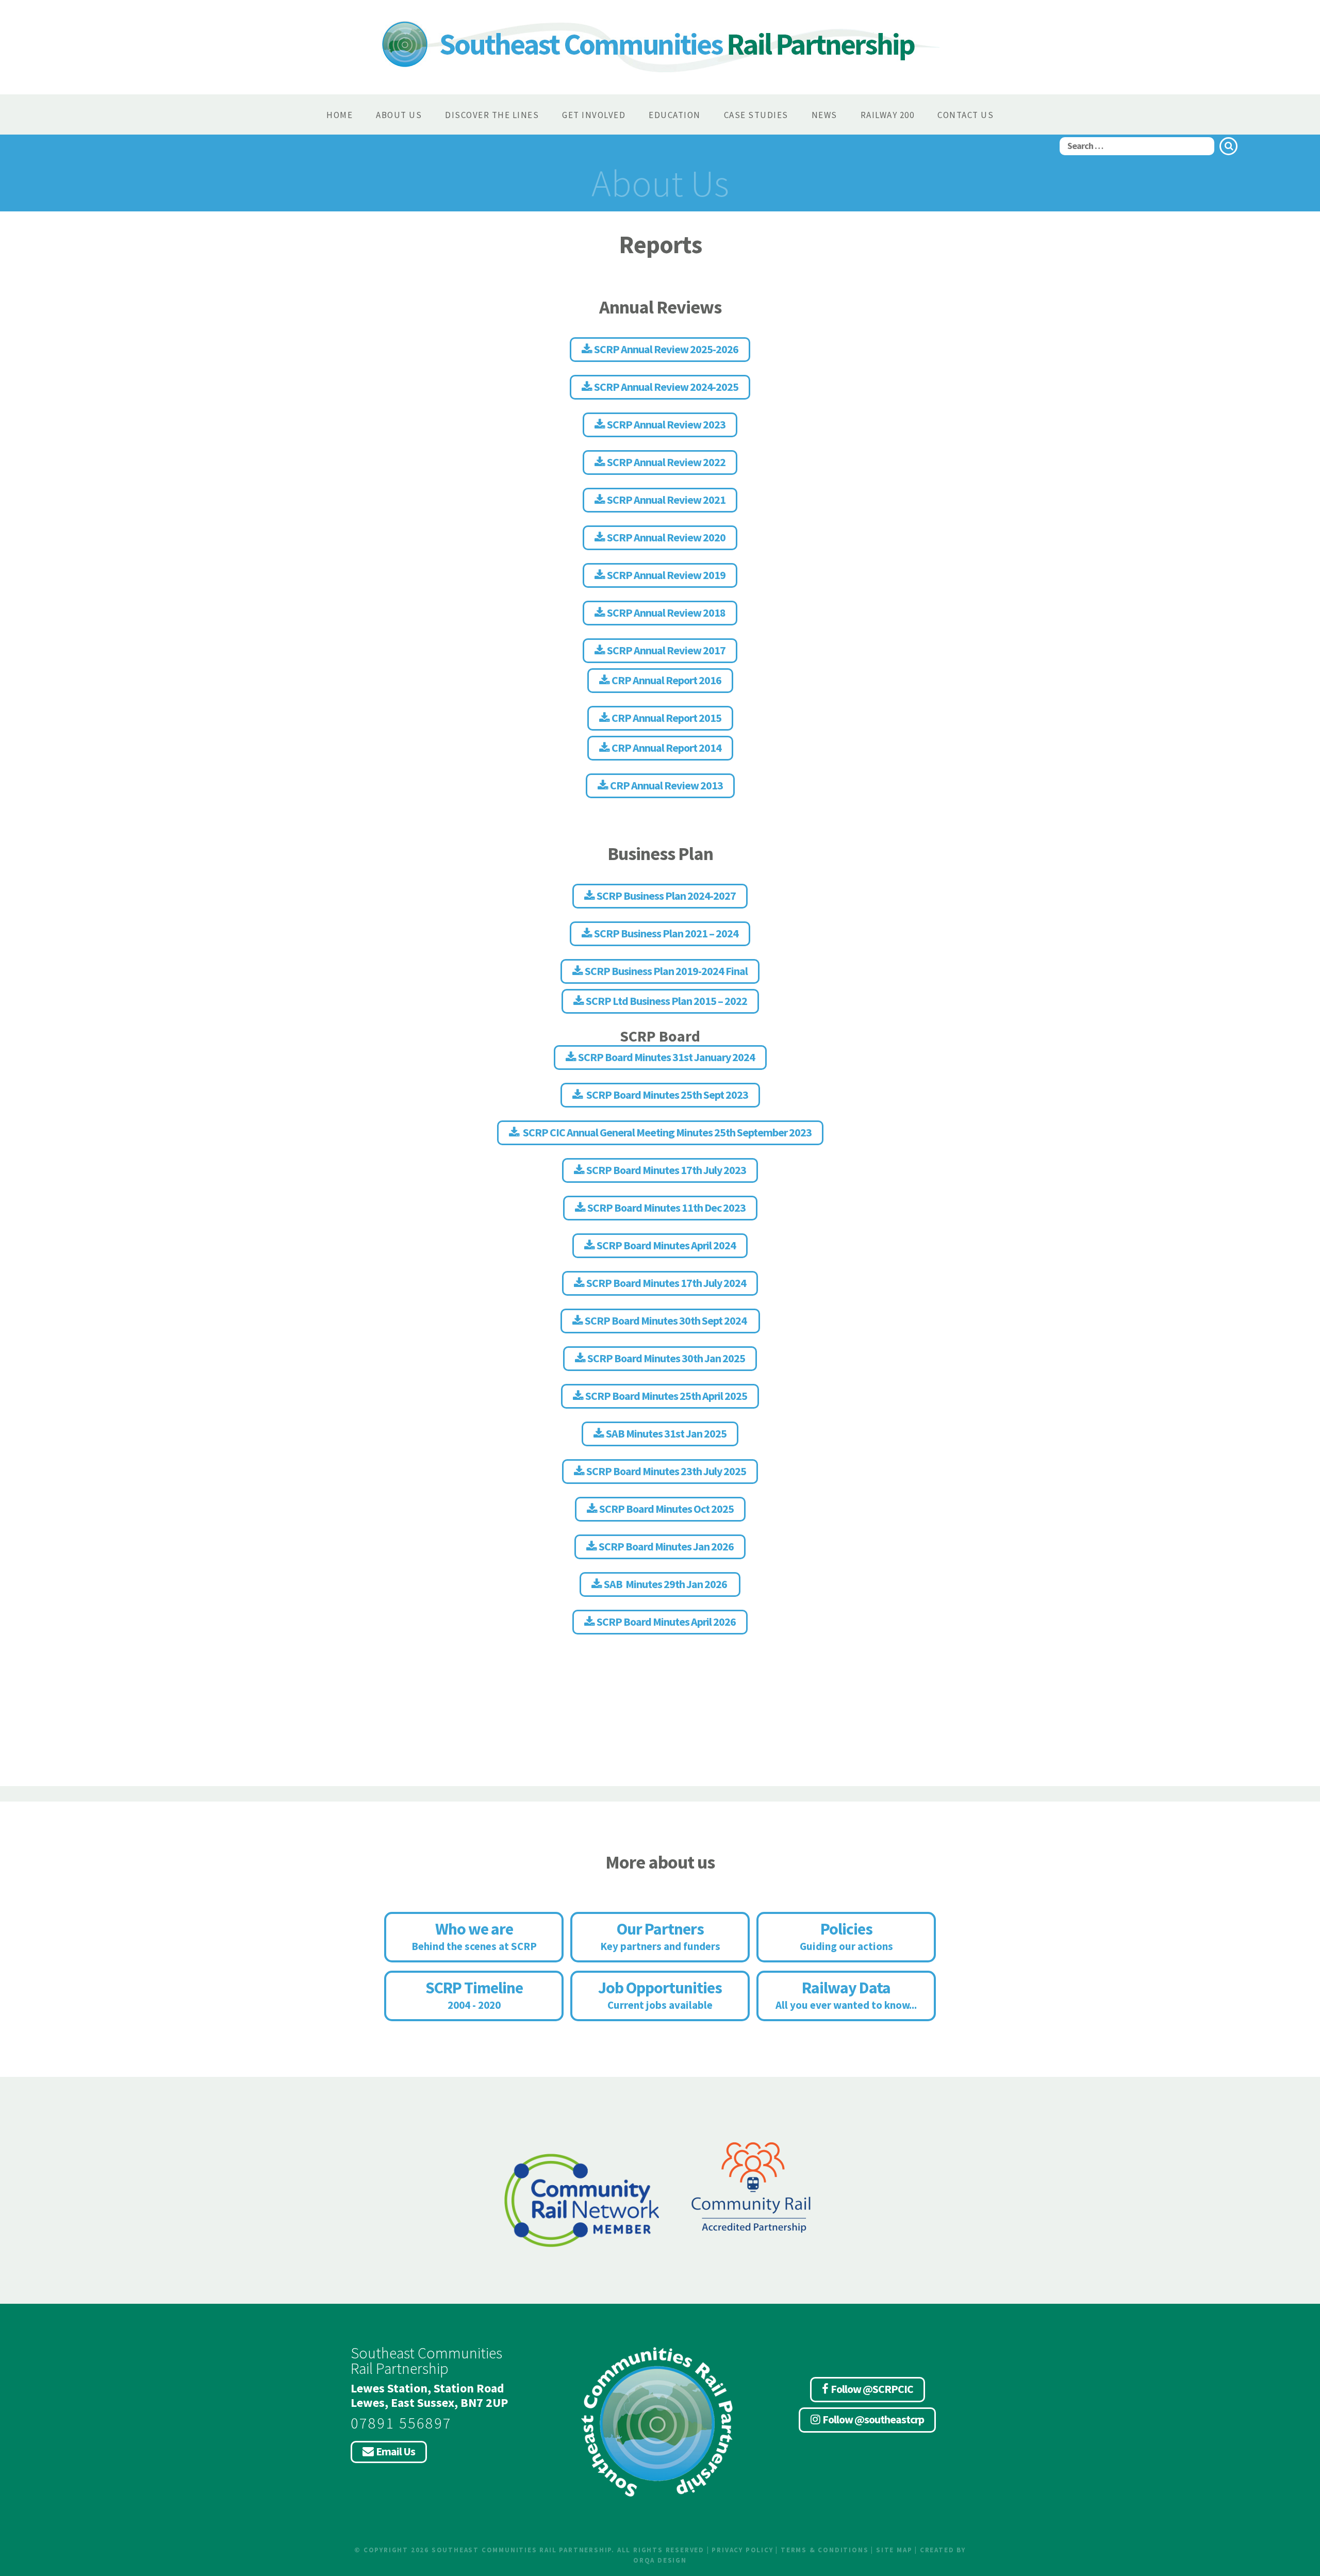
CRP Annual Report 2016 (666, 680)
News (824, 115)
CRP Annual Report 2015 (666, 718)
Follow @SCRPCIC (872, 2389)
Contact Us (966, 115)
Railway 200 (888, 115)
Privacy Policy (742, 2550)
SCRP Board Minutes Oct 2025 (666, 1509)
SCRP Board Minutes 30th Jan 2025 (666, 1358)
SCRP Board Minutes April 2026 (666, 1622)
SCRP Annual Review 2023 (666, 424)
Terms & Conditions (824, 2550)
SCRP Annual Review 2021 (666, 500)
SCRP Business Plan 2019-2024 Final (666, 971)
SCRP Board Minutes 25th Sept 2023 (666, 1095)
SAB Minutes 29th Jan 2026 (666, 1584)
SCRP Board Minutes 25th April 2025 (666, 1396)
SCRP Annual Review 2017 (666, 650)
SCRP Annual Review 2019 (666, 575)
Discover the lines (492, 115)
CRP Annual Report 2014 (666, 748)
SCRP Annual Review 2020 (666, 537)
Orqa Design (660, 2560)
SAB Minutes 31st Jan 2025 (666, 1433)
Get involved (594, 115)
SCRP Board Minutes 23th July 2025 (666, 1471)
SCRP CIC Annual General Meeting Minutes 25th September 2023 (666, 1132)
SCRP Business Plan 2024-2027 (666, 896)
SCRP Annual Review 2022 (666, 462)
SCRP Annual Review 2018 (666, 613)
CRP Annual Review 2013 (666, 785)
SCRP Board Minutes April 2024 (666, 1245)
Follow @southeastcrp (873, 2419)
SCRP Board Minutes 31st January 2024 (666, 1057)
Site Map (894, 2550)
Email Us (395, 2451)
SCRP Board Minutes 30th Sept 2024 (666, 1320)
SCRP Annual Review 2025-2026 (666, 349)
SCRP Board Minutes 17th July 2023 (666, 1170)
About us (399, 115)
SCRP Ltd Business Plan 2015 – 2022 (666, 1001)
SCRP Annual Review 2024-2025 (666, 387)
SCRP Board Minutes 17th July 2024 (666, 1283)
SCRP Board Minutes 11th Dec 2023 (666, 1208)
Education (675, 115)
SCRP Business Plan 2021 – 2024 (666, 933)
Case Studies (756, 115)
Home (340, 115)
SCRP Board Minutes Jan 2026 (666, 1546)
